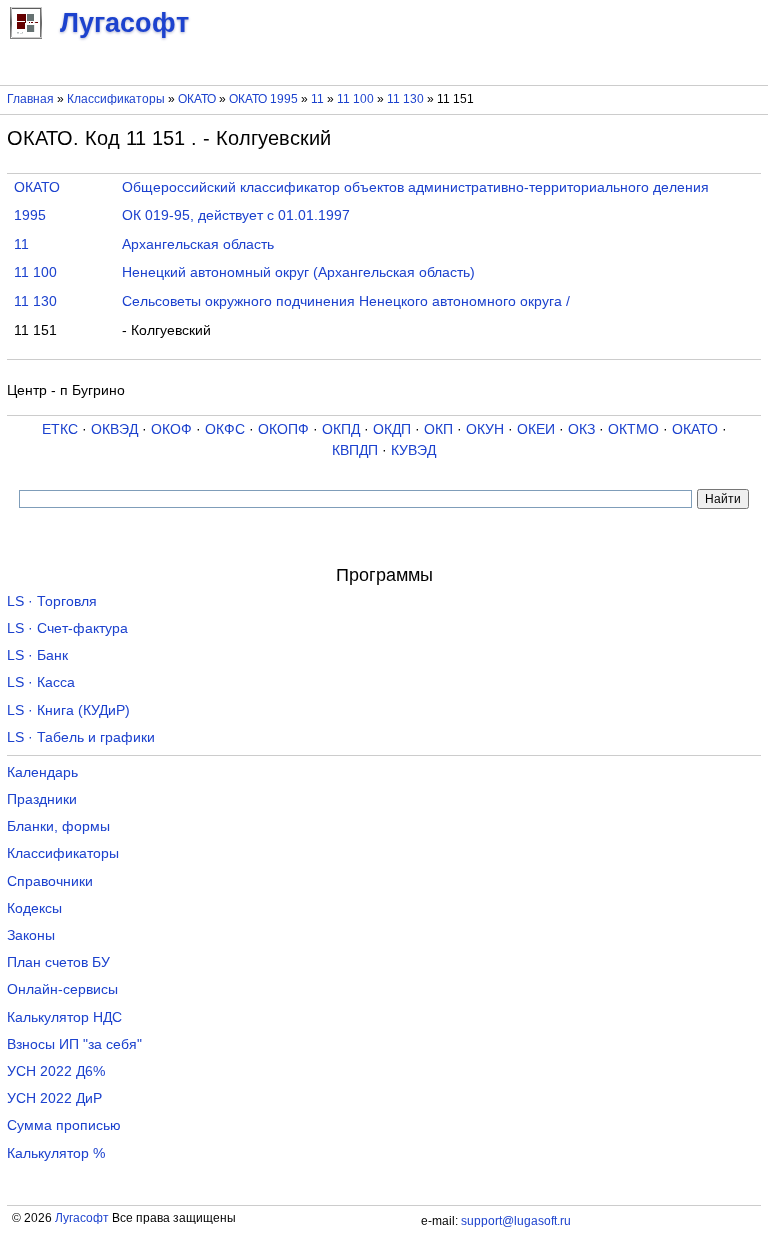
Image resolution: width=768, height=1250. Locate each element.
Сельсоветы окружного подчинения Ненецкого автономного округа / (346, 301)
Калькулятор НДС (64, 1017)
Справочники (50, 881)
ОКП (438, 429)
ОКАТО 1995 (263, 99)
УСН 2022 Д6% (56, 1071)
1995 (30, 215)
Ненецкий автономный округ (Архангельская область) (298, 272)
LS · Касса (41, 682)
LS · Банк (37, 655)
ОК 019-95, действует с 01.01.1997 (236, 215)
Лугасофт (82, 1218)
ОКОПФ (283, 429)
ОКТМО (633, 429)
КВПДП (355, 450)
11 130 (407, 99)
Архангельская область (198, 244)
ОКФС (225, 429)
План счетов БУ (58, 962)
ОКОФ (171, 429)
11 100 (357, 99)
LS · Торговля (52, 601)
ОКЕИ (536, 429)
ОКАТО (197, 99)
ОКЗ (581, 429)
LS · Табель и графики (81, 737)
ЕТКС (60, 429)
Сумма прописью (64, 1125)
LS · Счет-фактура (67, 628)
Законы (31, 935)
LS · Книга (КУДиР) (68, 710)
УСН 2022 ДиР (54, 1098)
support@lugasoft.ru (516, 1221)
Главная (30, 99)
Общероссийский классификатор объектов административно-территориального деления (415, 187)
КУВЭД (413, 450)
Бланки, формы (58, 826)
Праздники (42, 799)
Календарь (42, 772)
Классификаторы (116, 99)
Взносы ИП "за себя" (74, 1044)
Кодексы (34, 908)
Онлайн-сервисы (62, 989)
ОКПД (341, 429)
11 (319, 99)
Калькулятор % (56, 1153)
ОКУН (485, 429)
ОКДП (392, 429)
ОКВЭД (114, 429)
